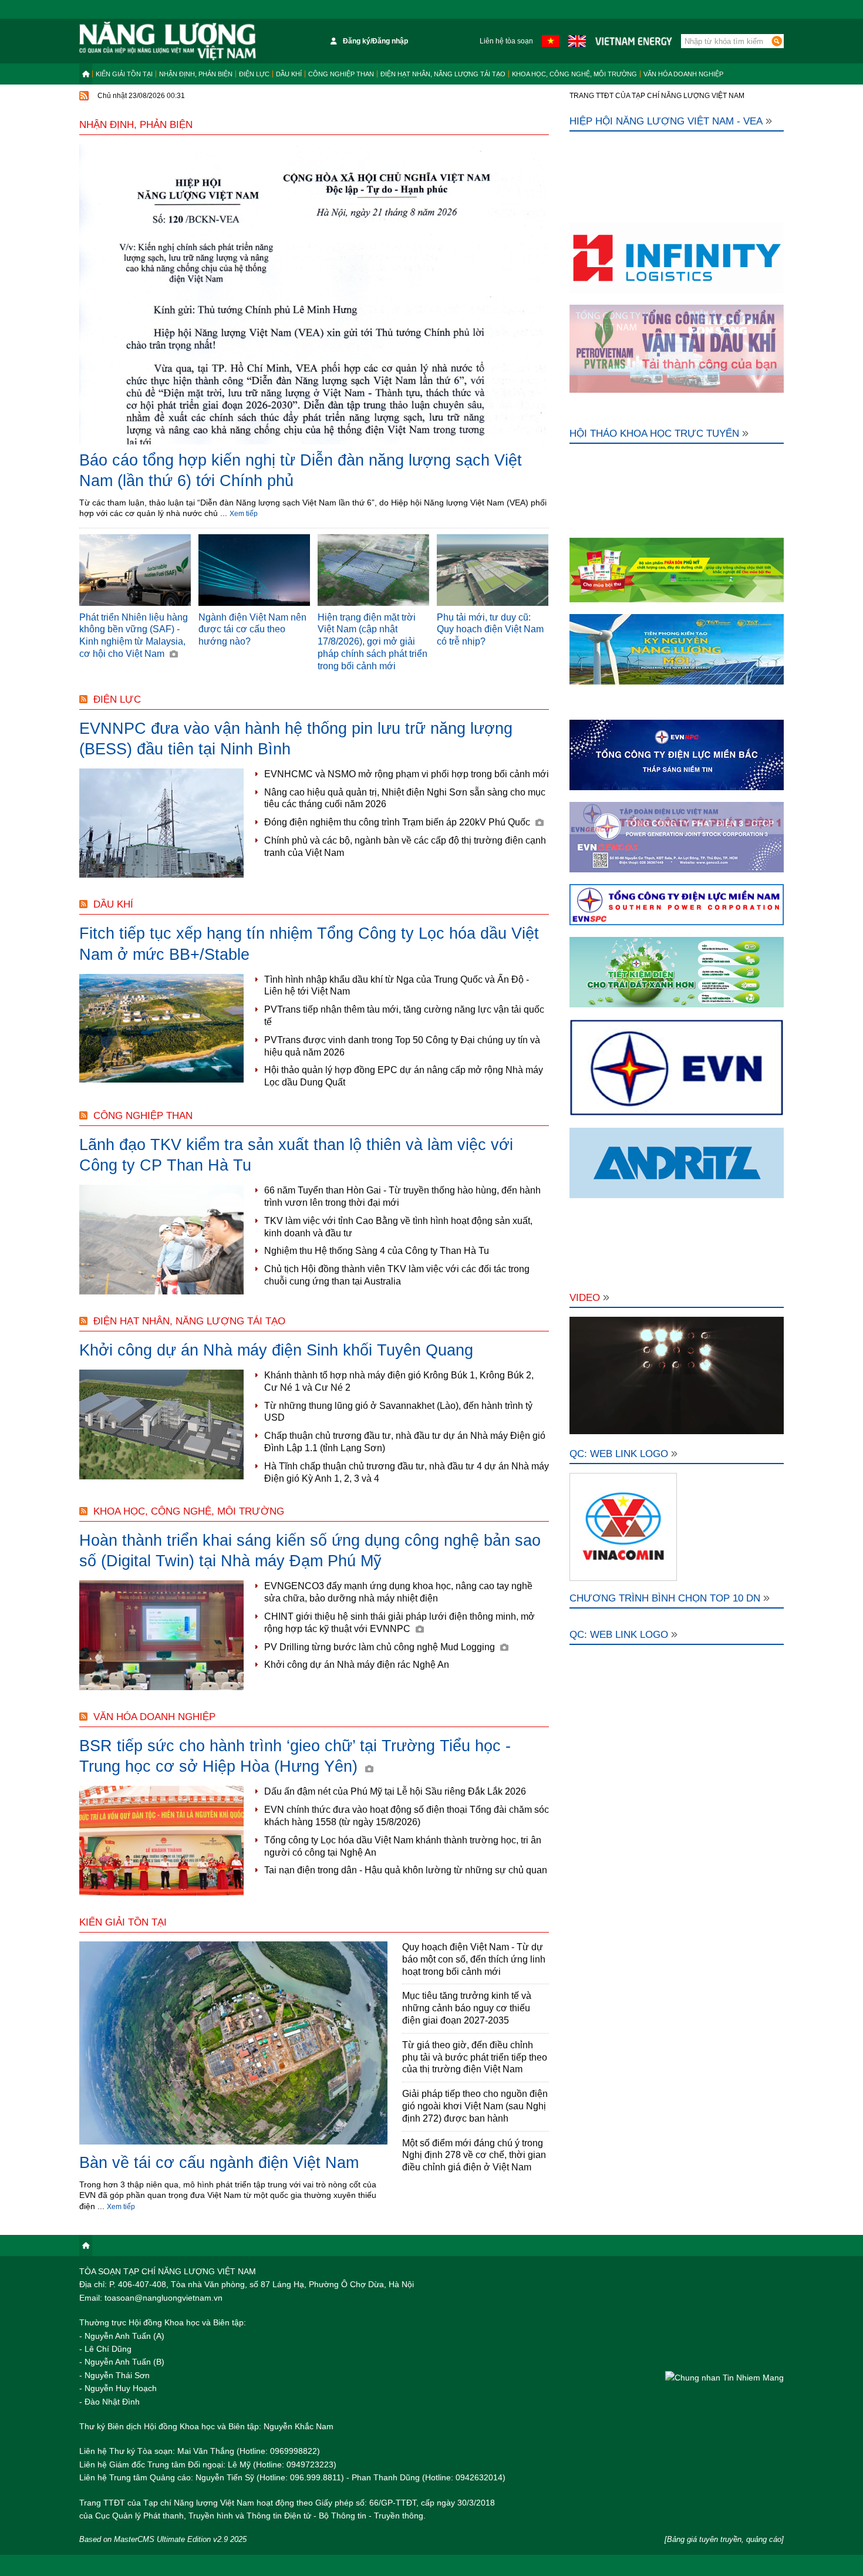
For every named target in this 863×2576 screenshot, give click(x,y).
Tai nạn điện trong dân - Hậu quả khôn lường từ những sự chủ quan (406, 1870)
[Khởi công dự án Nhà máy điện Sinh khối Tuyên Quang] (161, 1424)
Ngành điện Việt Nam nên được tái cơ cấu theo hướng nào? (252, 630)
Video (585, 1298)
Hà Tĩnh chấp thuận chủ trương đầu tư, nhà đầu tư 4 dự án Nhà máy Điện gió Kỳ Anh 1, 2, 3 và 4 (407, 1472)
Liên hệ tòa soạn (506, 41)
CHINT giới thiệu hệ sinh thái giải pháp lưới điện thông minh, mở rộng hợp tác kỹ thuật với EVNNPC (400, 1623)
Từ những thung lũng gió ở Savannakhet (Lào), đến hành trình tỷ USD (398, 1412)
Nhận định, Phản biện (196, 74)
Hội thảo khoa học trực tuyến (654, 434)
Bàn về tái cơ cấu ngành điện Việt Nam (219, 2163)
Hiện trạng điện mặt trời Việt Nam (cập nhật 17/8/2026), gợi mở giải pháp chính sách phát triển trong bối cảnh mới (372, 642)
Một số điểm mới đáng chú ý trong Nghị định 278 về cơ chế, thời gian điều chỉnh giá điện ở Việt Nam (474, 2155)
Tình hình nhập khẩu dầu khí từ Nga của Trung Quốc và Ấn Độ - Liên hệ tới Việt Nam (397, 986)
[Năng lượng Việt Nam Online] (168, 41)
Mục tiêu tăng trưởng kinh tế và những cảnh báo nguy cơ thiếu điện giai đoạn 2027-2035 (467, 2008)
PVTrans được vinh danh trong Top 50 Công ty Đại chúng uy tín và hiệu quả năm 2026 (402, 1046)
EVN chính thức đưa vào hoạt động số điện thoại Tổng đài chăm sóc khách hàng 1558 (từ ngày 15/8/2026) (407, 1816)
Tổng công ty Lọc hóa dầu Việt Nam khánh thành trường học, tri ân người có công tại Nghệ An (403, 1846)
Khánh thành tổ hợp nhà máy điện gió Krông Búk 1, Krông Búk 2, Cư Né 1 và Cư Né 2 (399, 1381)
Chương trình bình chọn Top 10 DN (665, 1598)
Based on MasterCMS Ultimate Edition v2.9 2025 (163, 2539)
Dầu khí (289, 74)
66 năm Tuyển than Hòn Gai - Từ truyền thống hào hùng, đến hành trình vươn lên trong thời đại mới (402, 1196)
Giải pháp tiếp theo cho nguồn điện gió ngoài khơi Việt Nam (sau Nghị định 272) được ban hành (475, 2106)
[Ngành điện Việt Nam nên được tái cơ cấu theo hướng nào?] (254, 570)
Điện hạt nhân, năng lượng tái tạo (443, 74)
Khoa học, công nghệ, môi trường (574, 74)
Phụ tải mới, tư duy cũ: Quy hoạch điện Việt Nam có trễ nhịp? (490, 630)
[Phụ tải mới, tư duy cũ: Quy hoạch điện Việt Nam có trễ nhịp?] (493, 570)
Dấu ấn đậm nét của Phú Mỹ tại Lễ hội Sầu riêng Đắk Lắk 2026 (395, 1791)
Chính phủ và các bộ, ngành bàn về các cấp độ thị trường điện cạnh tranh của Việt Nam (405, 847)
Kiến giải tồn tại (124, 74)
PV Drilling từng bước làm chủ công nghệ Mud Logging (381, 1647)
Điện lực (254, 74)
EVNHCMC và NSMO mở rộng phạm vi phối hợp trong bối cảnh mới (407, 774)
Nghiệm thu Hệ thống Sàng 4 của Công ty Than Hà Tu (377, 1251)
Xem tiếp (244, 514)
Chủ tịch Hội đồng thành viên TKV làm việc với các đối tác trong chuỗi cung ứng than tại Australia (397, 1275)
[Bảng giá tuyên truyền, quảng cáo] (724, 2539)
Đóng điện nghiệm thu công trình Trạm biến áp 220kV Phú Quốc (398, 822)
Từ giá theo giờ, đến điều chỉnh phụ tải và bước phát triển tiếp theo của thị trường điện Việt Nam (475, 2057)
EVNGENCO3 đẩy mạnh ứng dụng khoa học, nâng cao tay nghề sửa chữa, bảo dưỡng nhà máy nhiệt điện (398, 1592)
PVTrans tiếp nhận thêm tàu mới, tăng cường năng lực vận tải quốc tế (404, 1016)
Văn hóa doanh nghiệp (683, 74)
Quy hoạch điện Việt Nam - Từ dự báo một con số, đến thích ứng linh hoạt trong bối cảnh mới (474, 1959)
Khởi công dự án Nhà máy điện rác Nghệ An (357, 1665)
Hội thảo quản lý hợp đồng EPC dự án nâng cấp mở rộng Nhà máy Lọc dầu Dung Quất (404, 1076)
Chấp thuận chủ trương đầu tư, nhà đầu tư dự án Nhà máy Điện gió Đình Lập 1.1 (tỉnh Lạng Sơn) (405, 1442)
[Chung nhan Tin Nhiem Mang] (724, 2377)
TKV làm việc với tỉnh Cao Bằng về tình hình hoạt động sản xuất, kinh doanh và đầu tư (398, 1227)
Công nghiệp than (341, 74)
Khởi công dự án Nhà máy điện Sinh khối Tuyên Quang (276, 1350)
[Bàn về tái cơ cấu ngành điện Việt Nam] (233, 2044)
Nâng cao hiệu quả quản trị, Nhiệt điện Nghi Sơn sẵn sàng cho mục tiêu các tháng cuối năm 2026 (405, 798)
